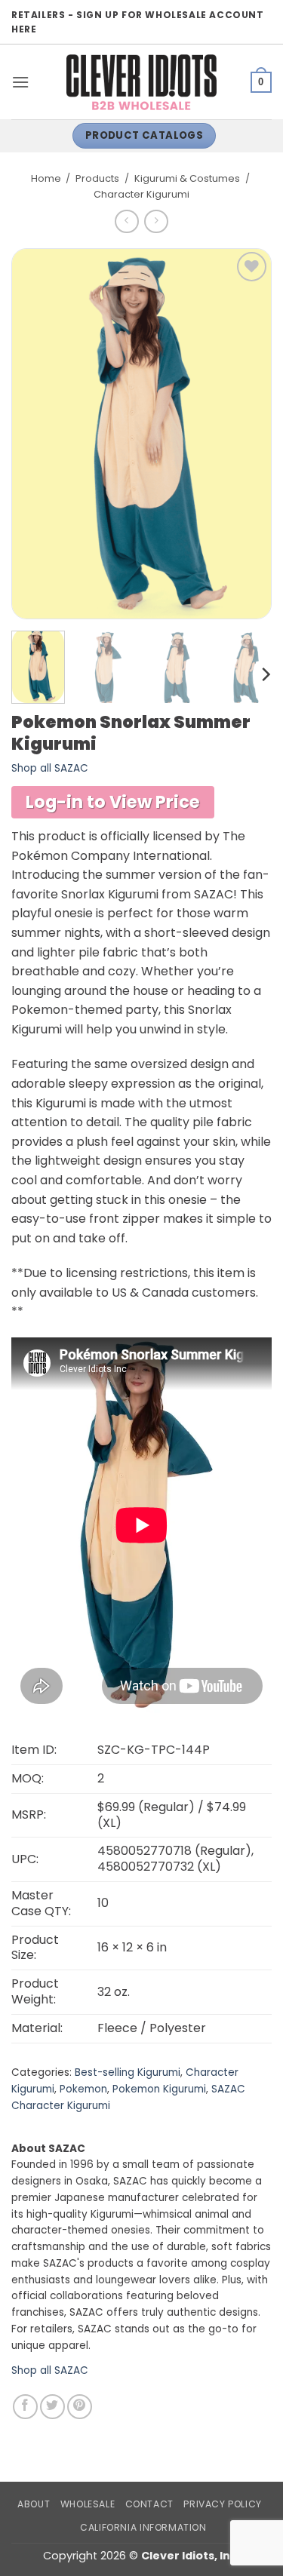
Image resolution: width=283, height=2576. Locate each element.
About (34, 2504)
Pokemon (83, 2089)
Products (97, 178)
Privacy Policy (223, 2504)
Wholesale (88, 2504)
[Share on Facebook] (25, 2407)
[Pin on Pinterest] (80, 2407)
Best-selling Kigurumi (128, 2072)
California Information (143, 2527)
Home (46, 178)
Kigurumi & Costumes (187, 178)
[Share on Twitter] (52, 2407)
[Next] (265, 675)
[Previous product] (156, 221)
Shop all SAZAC (50, 768)
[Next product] (126, 221)
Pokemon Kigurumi (159, 2089)
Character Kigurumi (141, 194)
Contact (149, 2504)
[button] (20, 82)
